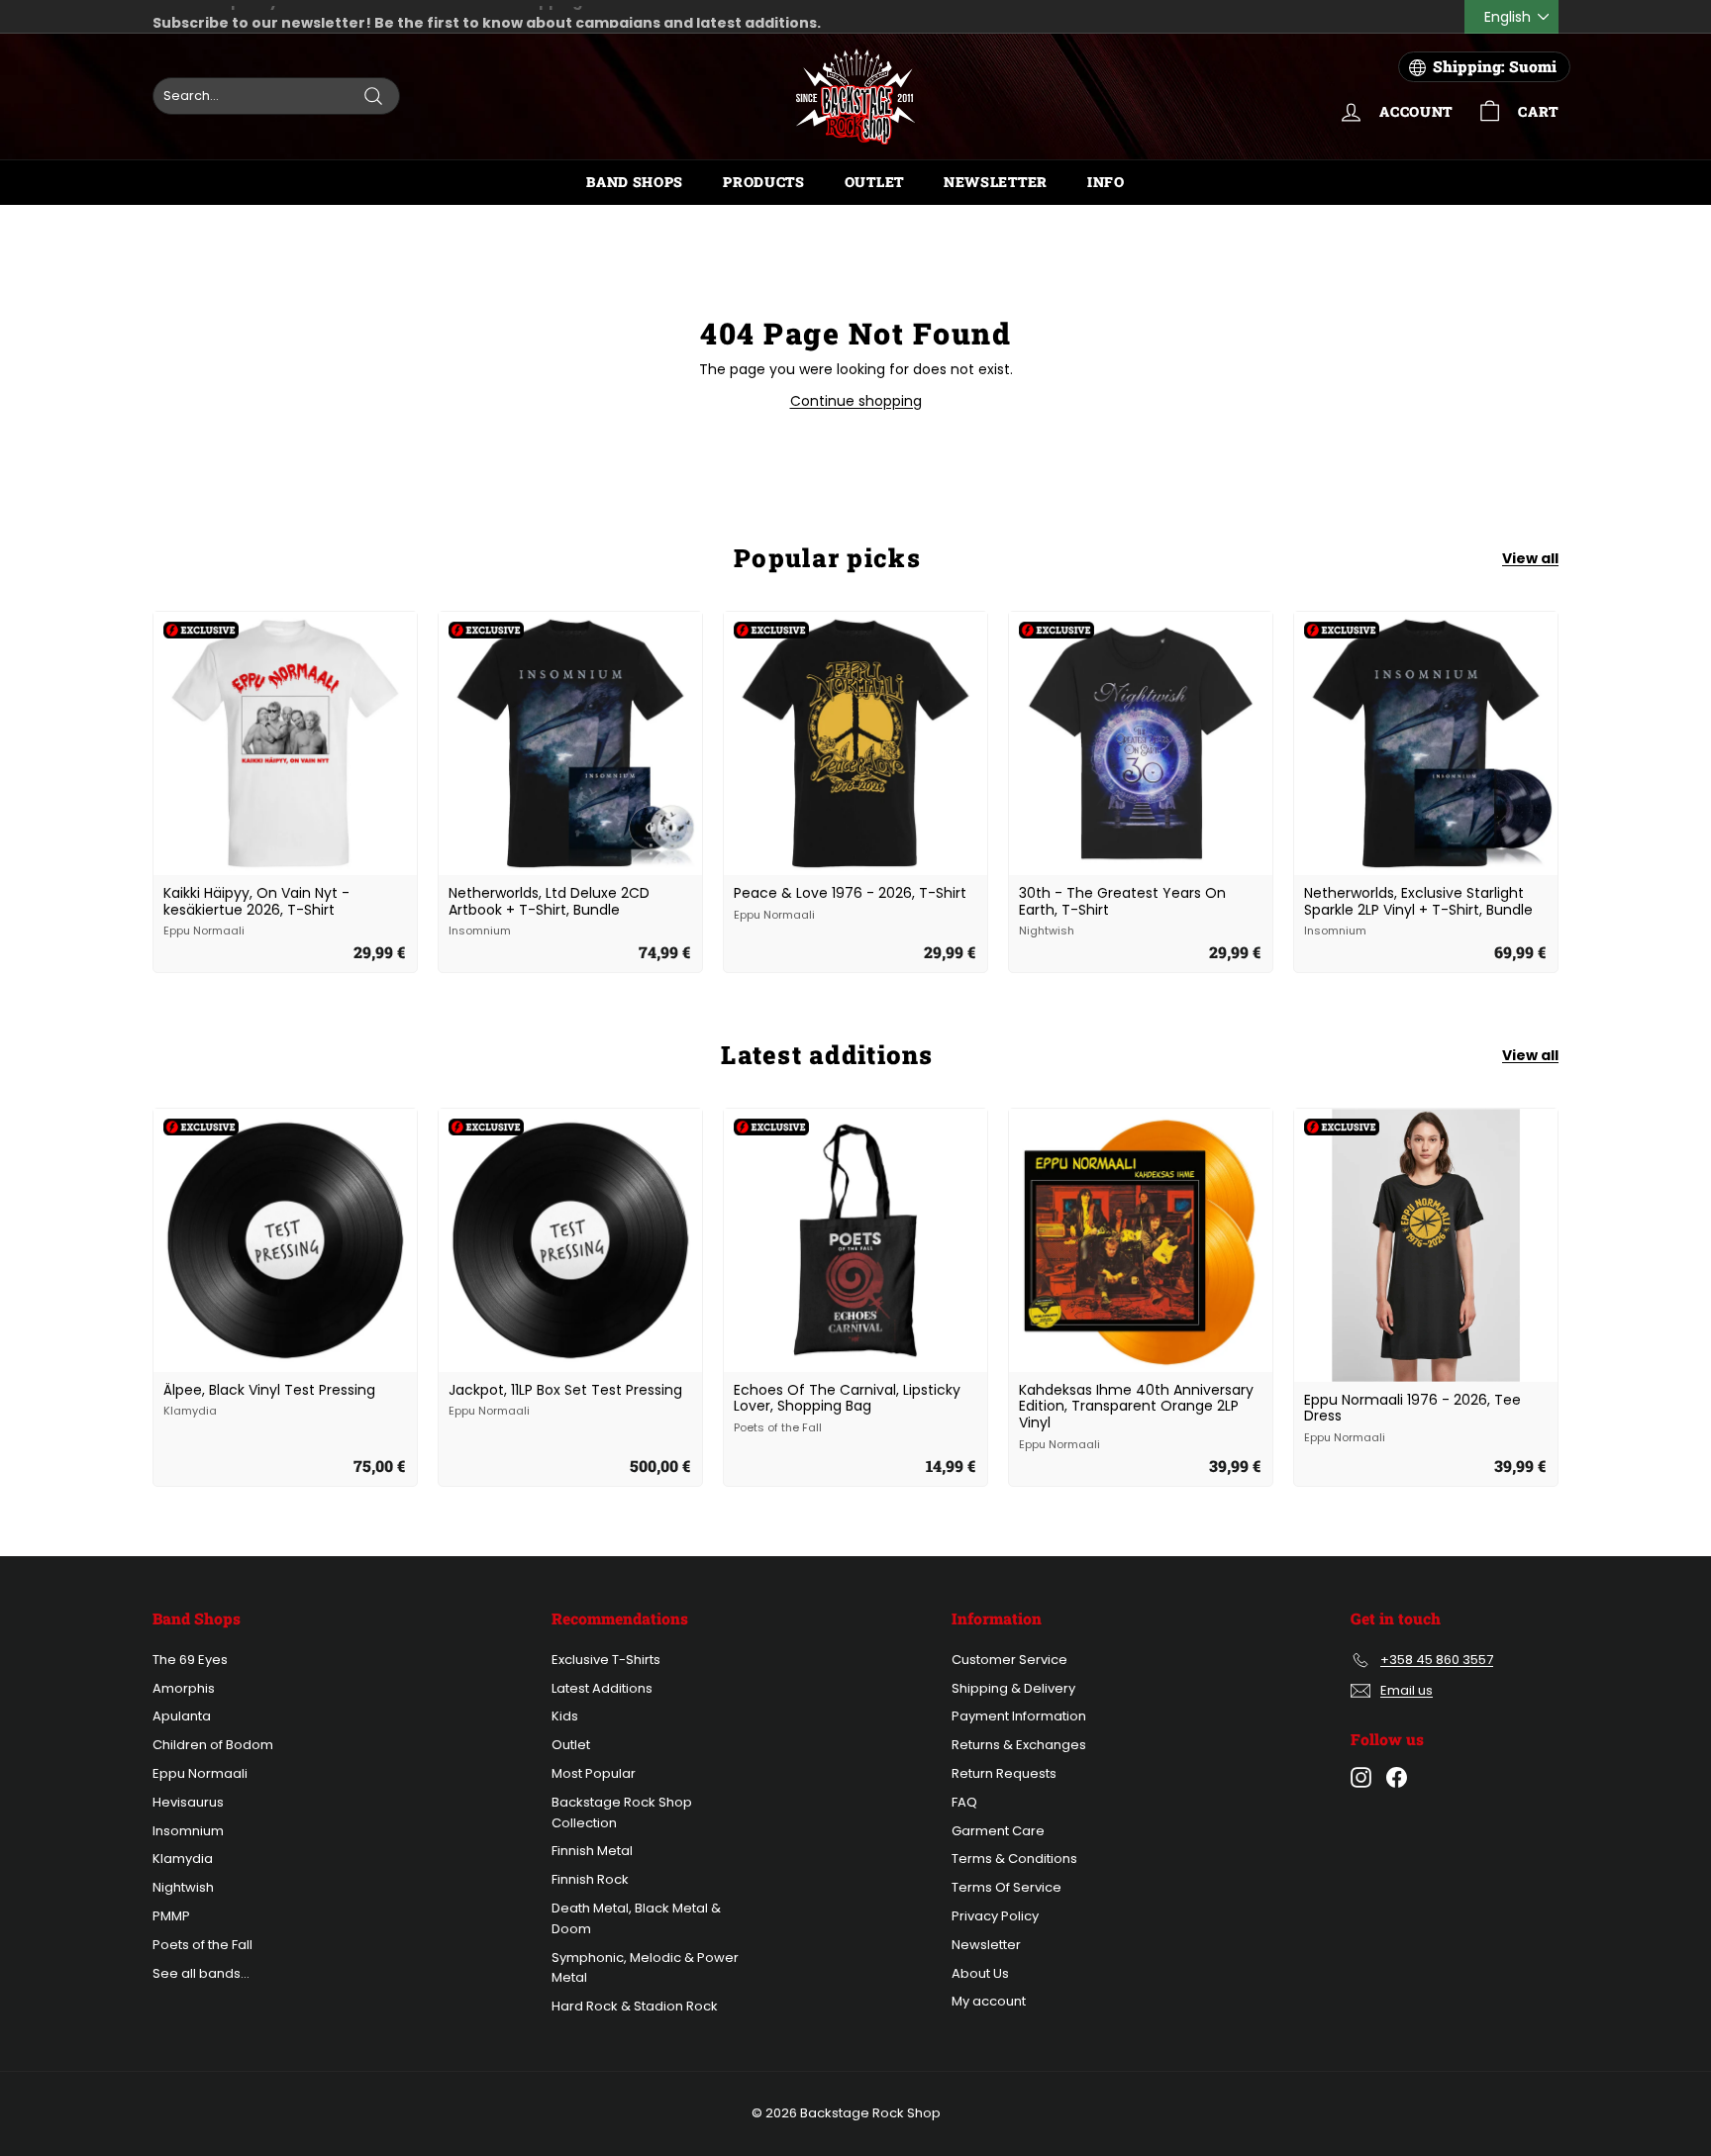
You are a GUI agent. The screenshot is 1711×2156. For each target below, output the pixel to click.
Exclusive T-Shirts (606, 1660)
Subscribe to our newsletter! (262, 17)
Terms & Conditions (1014, 1859)
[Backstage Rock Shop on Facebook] (1397, 1777)
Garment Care (998, 1831)
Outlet (874, 182)
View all (1530, 558)
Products (764, 182)
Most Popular (594, 1773)
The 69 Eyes (190, 1660)
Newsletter (996, 182)
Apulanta (182, 1716)
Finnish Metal (592, 1851)
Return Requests (1004, 1773)
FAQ (964, 1802)
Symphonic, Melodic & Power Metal (645, 1968)
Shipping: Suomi (1495, 66)
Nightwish (183, 1887)
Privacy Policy (995, 1916)
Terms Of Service (1006, 1887)
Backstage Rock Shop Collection (622, 1813)
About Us (980, 1973)
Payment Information (1019, 1716)
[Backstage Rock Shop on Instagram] (1361, 1777)
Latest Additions (602, 1688)
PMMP (171, 1916)
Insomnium (188, 1831)
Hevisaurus (188, 1802)
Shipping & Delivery (1013, 1688)
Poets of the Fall (202, 1945)
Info (1106, 182)
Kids (565, 1716)
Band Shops (635, 182)
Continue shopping (856, 401)
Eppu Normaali (200, 1773)
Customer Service (1009, 1660)
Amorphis (184, 1688)
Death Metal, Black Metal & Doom (636, 1918)
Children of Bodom (213, 1745)
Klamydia (183, 1859)
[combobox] (276, 96)
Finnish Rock (590, 1879)
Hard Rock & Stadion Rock (635, 2006)
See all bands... (201, 1973)
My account (989, 2001)
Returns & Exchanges (1019, 1745)
